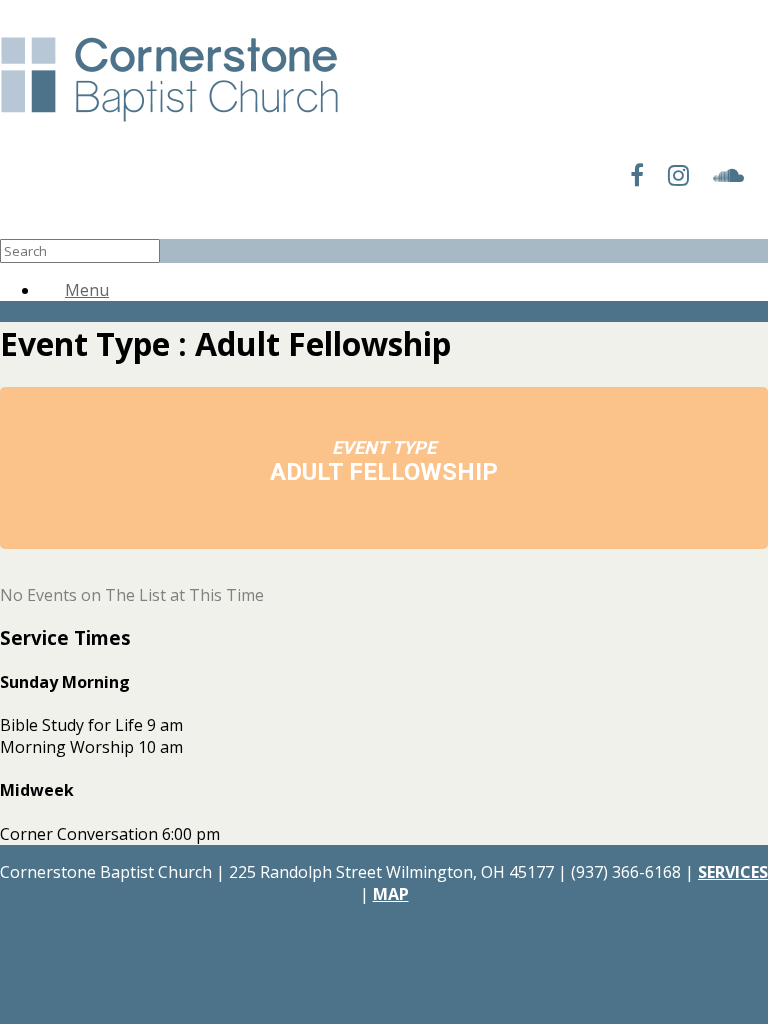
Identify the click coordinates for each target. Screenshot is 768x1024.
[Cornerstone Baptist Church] (169, 123)
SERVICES (733, 872)
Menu (87, 290)
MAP (391, 894)
